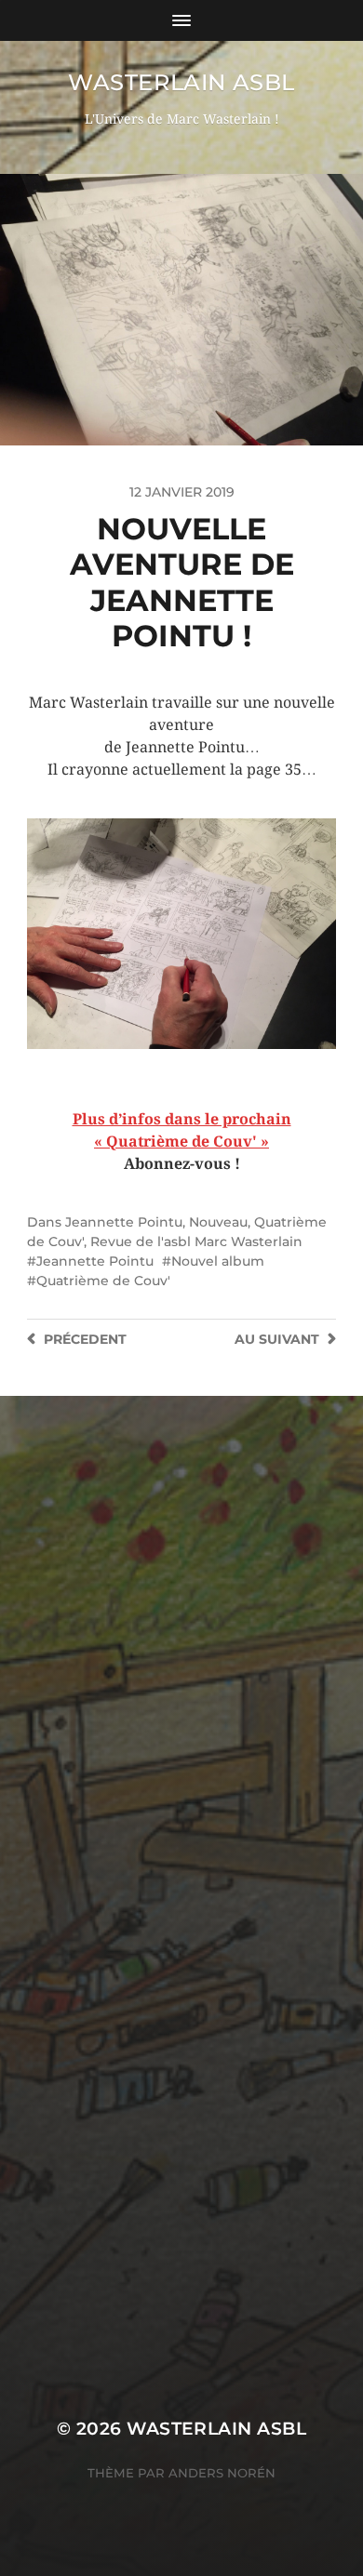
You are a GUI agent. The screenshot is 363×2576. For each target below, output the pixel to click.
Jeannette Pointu (124, 1222)
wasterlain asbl (181, 82)
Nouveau (218, 1222)
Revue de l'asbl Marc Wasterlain (196, 1242)
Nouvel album (218, 1261)
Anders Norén (222, 2473)
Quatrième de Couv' (103, 1281)
